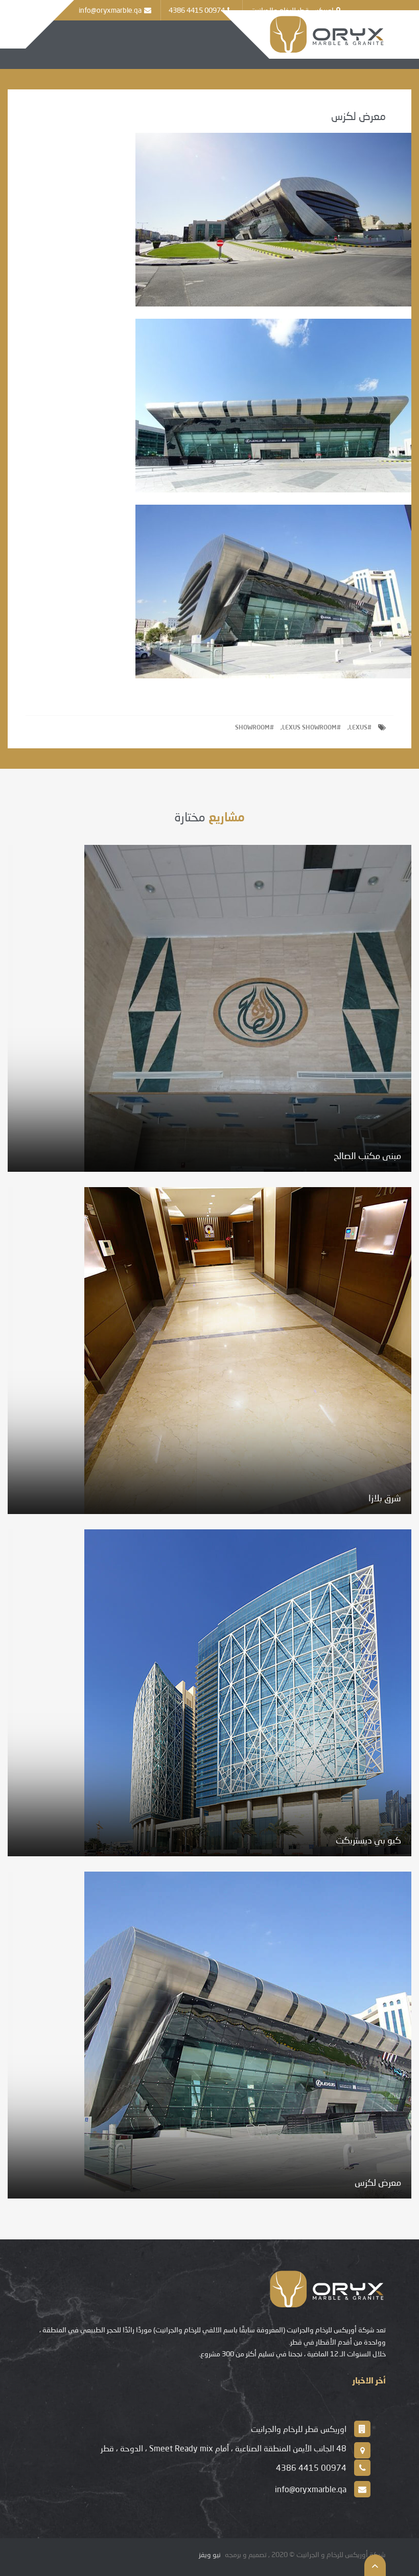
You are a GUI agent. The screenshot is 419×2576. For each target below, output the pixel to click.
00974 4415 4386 (197, 10)
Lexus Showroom (309, 727)
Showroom (252, 727)
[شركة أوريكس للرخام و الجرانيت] (328, 33)
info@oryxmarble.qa (110, 10)
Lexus (358, 727)
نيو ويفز (210, 2554)
